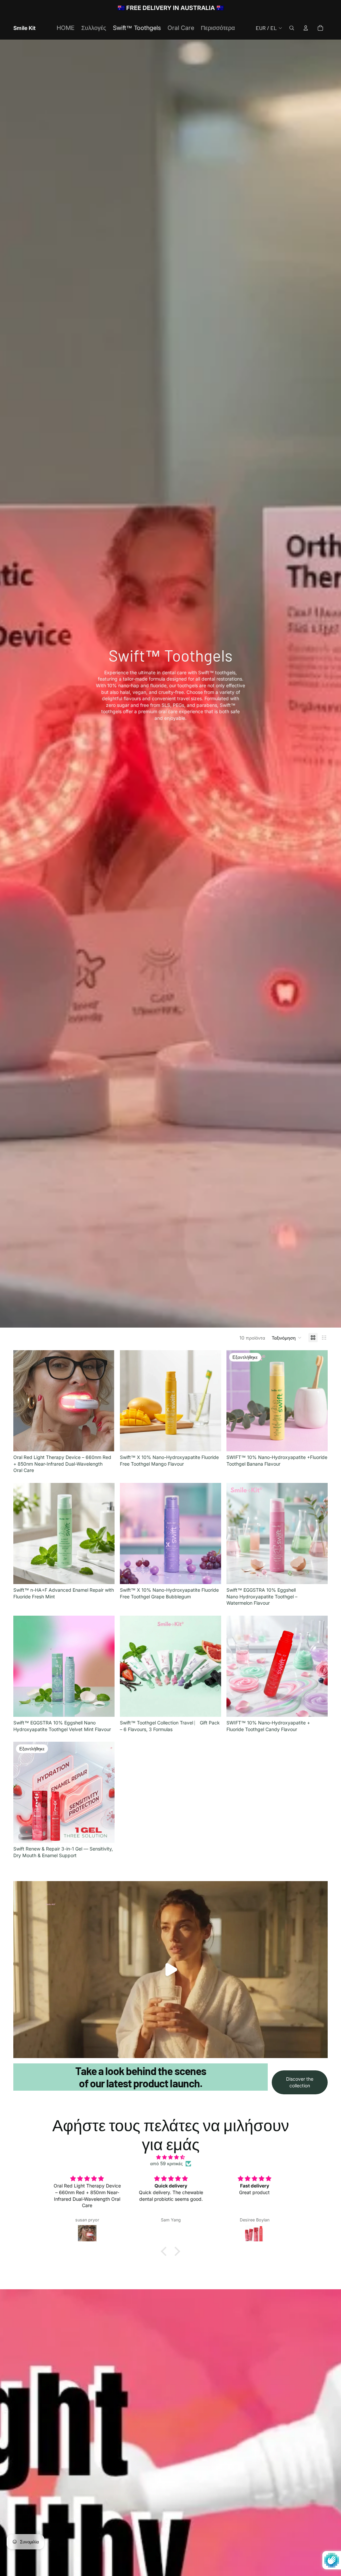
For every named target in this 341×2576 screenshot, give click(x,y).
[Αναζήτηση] (292, 28)
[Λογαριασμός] (306, 28)
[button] (287, 1338)
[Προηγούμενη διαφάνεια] (23, 1401)
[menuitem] (218, 28)
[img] (170, 2157)
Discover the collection (300, 2082)
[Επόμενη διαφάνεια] (105, 1401)
